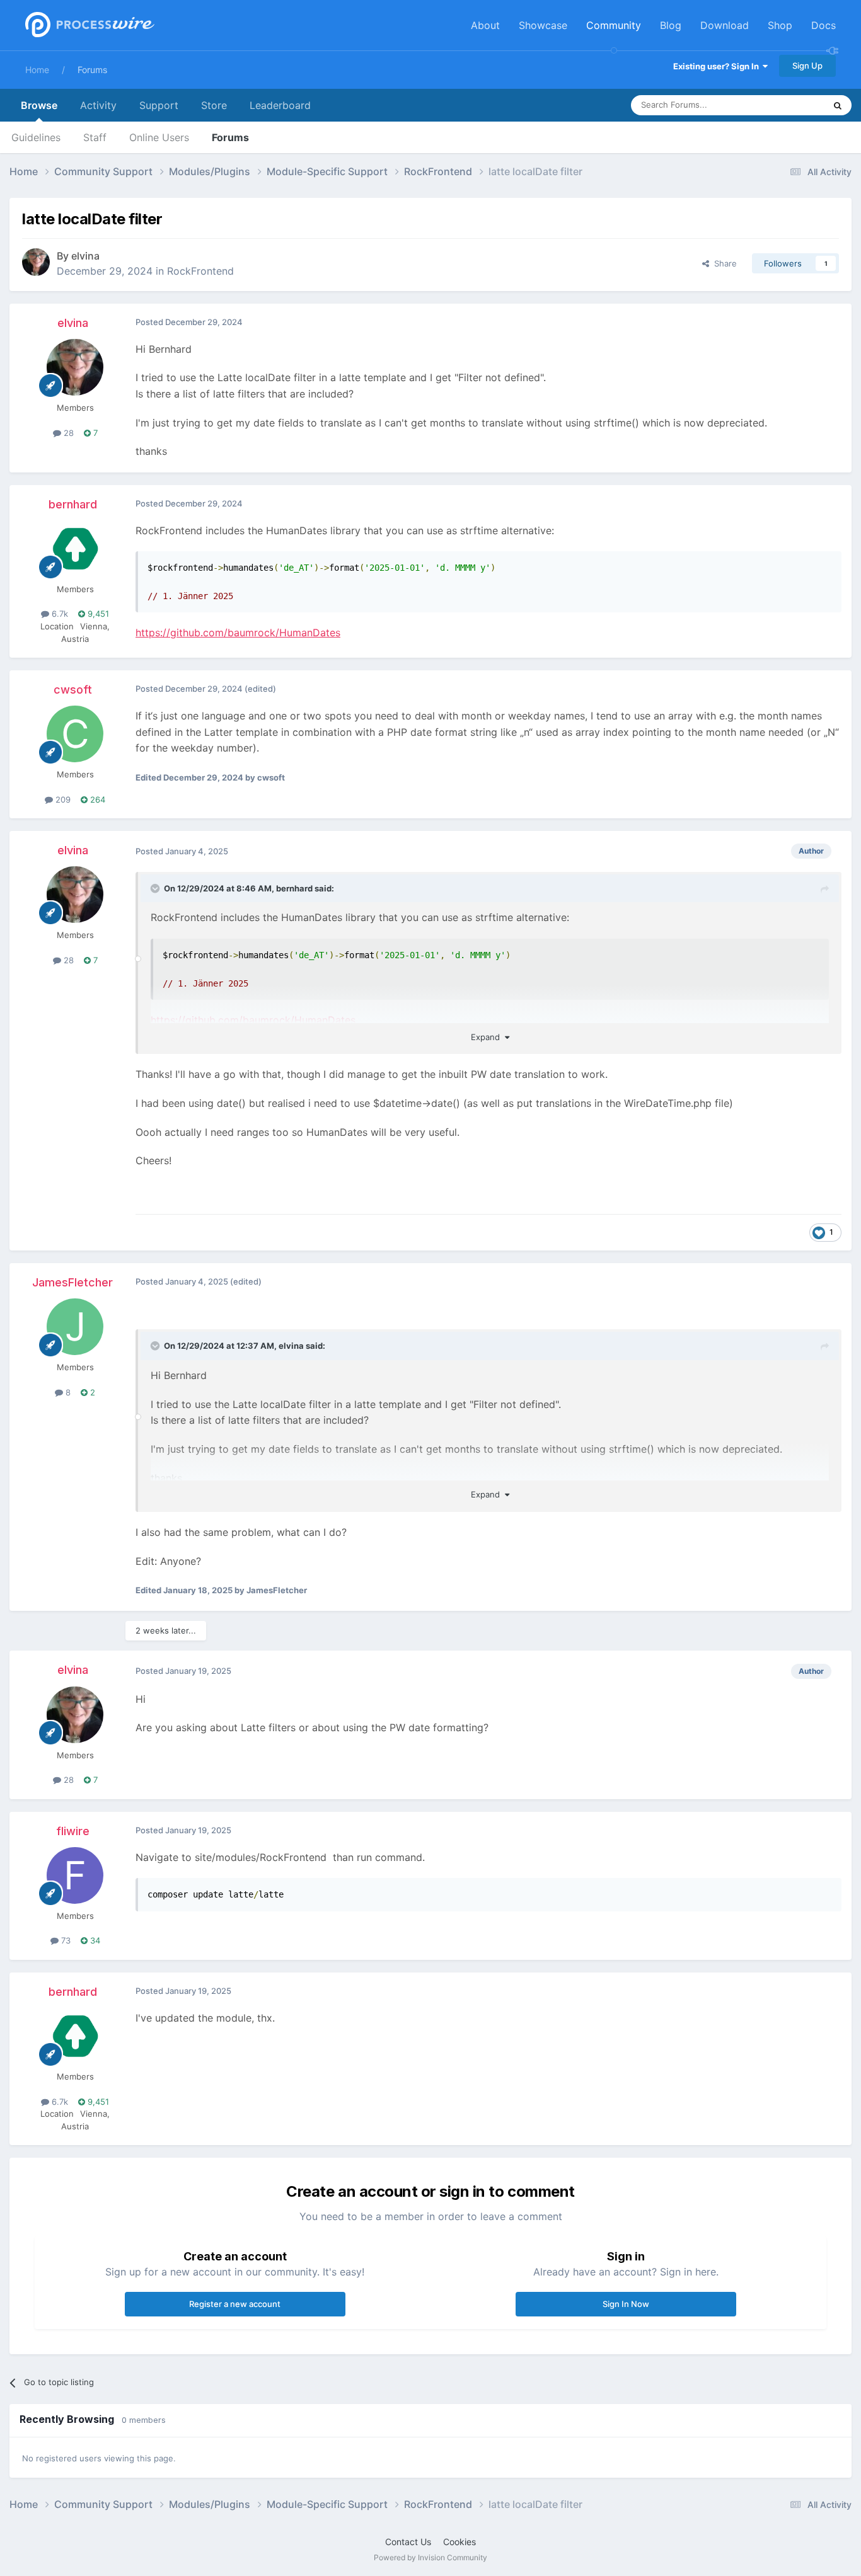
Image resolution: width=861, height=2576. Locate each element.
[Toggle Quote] (156, 888)
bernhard (73, 504)
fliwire (73, 1831)
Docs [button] (823, 25)
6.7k (59, 614)
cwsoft (73, 690)
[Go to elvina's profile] (36, 262)
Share (723, 263)
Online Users (159, 137)
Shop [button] (780, 25)
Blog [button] (671, 25)
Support (159, 105)
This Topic (789, 105)
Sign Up (807, 66)
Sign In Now (626, 2304)
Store (214, 105)
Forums (92, 70)
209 (62, 799)
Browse (39, 105)
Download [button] (725, 25)
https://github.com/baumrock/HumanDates (238, 633)
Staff (95, 137)
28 (67, 433)
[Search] (838, 105)
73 (65, 1940)
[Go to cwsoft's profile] (75, 734)
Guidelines (36, 137)
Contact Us (408, 2542)
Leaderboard (280, 105)
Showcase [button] (543, 25)
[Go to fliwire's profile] (75, 1875)
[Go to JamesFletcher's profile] (75, 1327)
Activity (98, 105)
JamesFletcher (72, 1282)
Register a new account (235, 2304)
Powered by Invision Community (430, 2557)
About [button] (485, 25)
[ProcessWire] (88, 26)
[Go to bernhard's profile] (75, 549)
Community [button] (614, 25)
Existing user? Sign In (718, 66)
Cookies (459, 2542)
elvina (85, 256)
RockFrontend (200, 271)
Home (37, 70)
